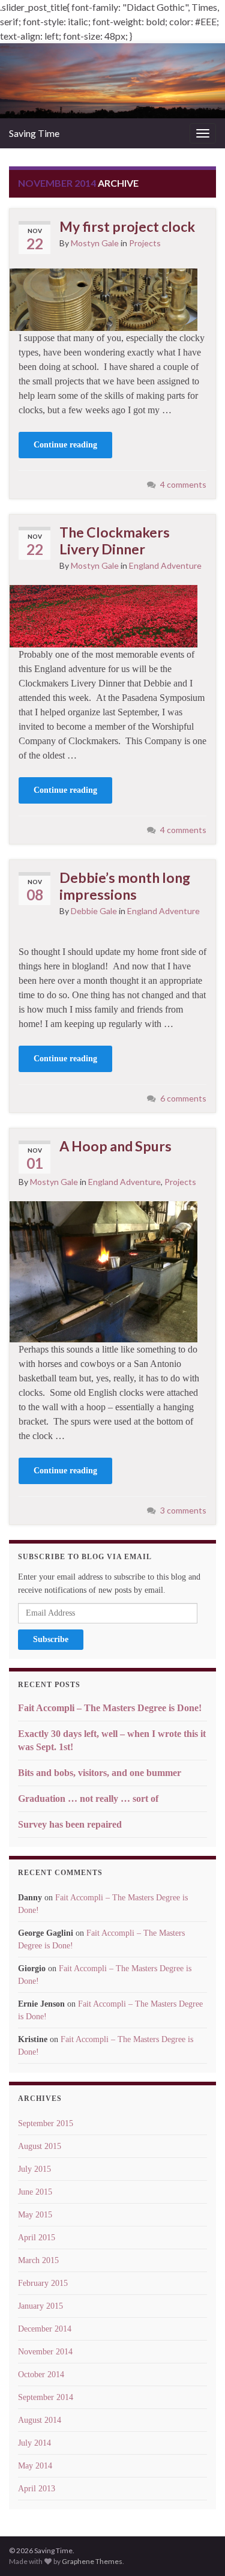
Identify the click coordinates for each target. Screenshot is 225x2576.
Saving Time (34, 133)
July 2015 (34, 2169)
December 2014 (45, 2329)
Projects (145, 243)
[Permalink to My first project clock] (103, 298)
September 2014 (46, 2397)
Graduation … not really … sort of (88, 1799)
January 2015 (40, 2306)
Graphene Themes (92, 2561)
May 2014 (35, 2466)
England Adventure (165, 565)
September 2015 (46, 2123)
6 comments (183, 1098)
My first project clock (127, 226)
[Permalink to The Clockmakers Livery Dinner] (103, 615)
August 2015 (40, 2146)
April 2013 (37, 2489)
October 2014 (41, 2374)
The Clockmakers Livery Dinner (115, 541)
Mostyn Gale (95, 243)
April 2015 (37, 2238)
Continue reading (65, 445)
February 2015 (43, 2283)
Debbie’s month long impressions (125, 886)
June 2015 (35, 2192)
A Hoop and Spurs (115, 1146)
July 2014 (34, 2443)
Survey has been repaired (70, 1824)
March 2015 (38, 2260)
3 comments (183, 1510)
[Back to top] (198, 2549)
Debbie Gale (94, 911)
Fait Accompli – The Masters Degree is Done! (110, 1708)
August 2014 (40, 2420)
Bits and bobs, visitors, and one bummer (100, 1773)
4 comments (183, 484)
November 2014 (45, 2352)
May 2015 (35, 2215)
